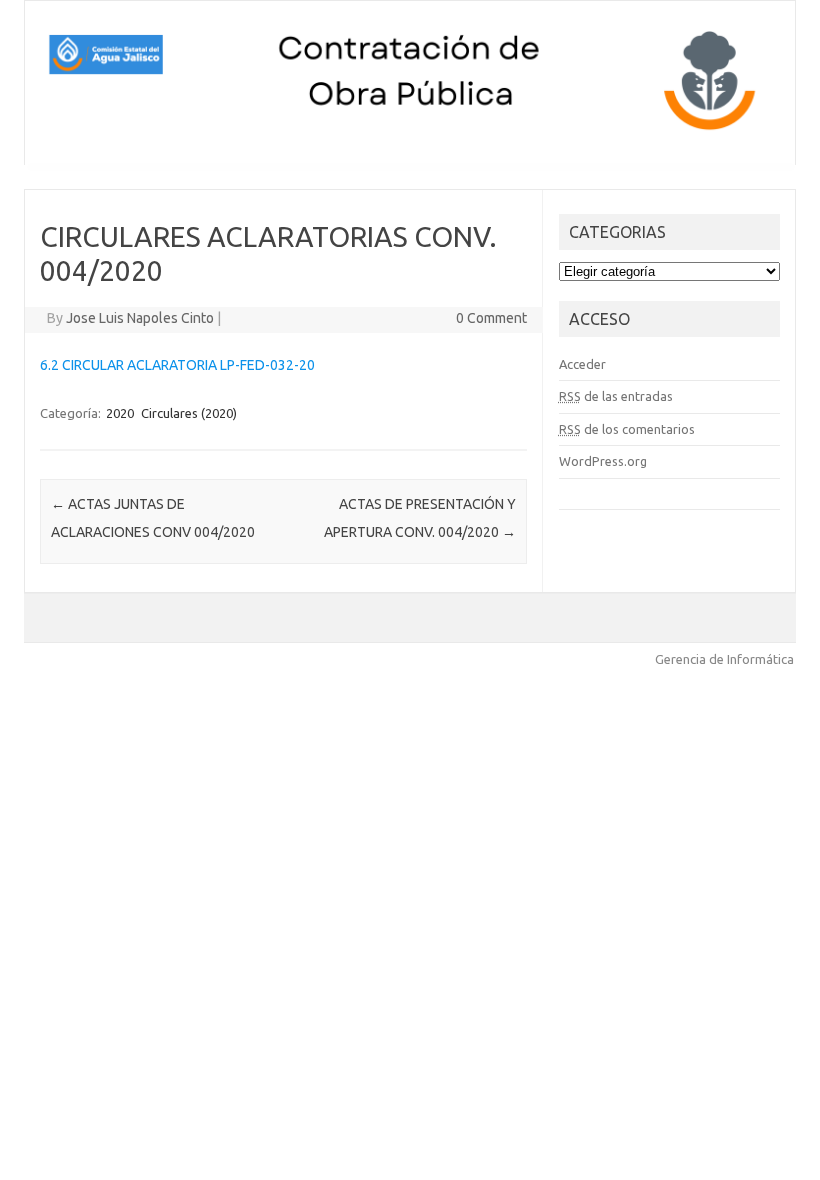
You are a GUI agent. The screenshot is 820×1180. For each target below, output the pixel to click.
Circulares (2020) (189, 413)
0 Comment (491, 318)
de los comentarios (627, 429)
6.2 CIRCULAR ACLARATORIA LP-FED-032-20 (177, 365)
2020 (120, 413)
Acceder (582, 364)
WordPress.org (603, 461)
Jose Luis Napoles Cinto (140, 318)
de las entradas (616, 396)
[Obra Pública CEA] (410, 131)
